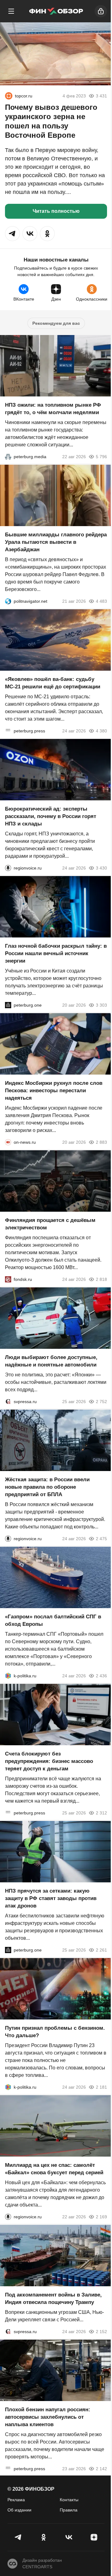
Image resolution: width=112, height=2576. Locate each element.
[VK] (69, 2537)
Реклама (16, 2500)
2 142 (101, 2469)
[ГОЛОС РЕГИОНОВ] (8, 868)
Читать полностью (56, 211)
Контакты (69, 2500)
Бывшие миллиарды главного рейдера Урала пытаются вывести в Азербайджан (56, 542)
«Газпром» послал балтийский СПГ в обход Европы (53, 1620)
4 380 (101, 731)
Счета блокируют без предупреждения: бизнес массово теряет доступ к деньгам (49, 1761)
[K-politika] (8, 1676)
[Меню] (11, 11)
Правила (69, 2510)
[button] (12, 234)
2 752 (101, 1402)
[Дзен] (94, 2537)
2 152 (101, 2332)
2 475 (101, 1539)
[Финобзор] (56, 11)
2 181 (101, 2087)
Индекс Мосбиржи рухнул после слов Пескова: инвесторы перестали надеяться (54, 1091)
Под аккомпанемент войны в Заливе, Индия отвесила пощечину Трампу (53, 2299)
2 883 (101, 1142)
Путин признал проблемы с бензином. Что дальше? (55, 2032)
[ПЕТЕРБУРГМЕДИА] (8, 457)
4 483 (101, 601)
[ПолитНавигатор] (8, 601)
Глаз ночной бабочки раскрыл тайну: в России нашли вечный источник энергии (56, 953)
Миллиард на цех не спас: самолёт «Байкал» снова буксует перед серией (54, 2169)
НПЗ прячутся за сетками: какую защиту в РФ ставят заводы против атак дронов (51, 1898)
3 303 (101, 1005)
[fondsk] (8, 1279)
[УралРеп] (9, 96)
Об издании (19, 2510)
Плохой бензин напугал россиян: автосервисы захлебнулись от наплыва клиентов (48, 2417)
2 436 (101, 1676)
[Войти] (101, 11)
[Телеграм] (18, 2537)
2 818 (101, 1279)
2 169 (101, 2217)
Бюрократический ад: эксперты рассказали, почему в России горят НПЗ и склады (51, 816)
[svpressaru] (8, 1402)
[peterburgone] (8, 1005)
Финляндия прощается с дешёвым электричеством (50, 1224)
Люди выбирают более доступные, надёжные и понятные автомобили (51, 1361)
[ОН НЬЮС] (8, 1142)
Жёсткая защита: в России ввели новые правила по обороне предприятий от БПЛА (47, 1487)
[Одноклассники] (43, 2537)
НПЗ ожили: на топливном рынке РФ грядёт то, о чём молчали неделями (53, 409)
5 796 (101, 457)
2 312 (101, 1813)
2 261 (101, 1950)
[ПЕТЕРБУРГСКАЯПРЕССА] (8, 731)
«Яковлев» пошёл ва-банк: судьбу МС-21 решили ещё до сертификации (53, 683)
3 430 (101, 868)
